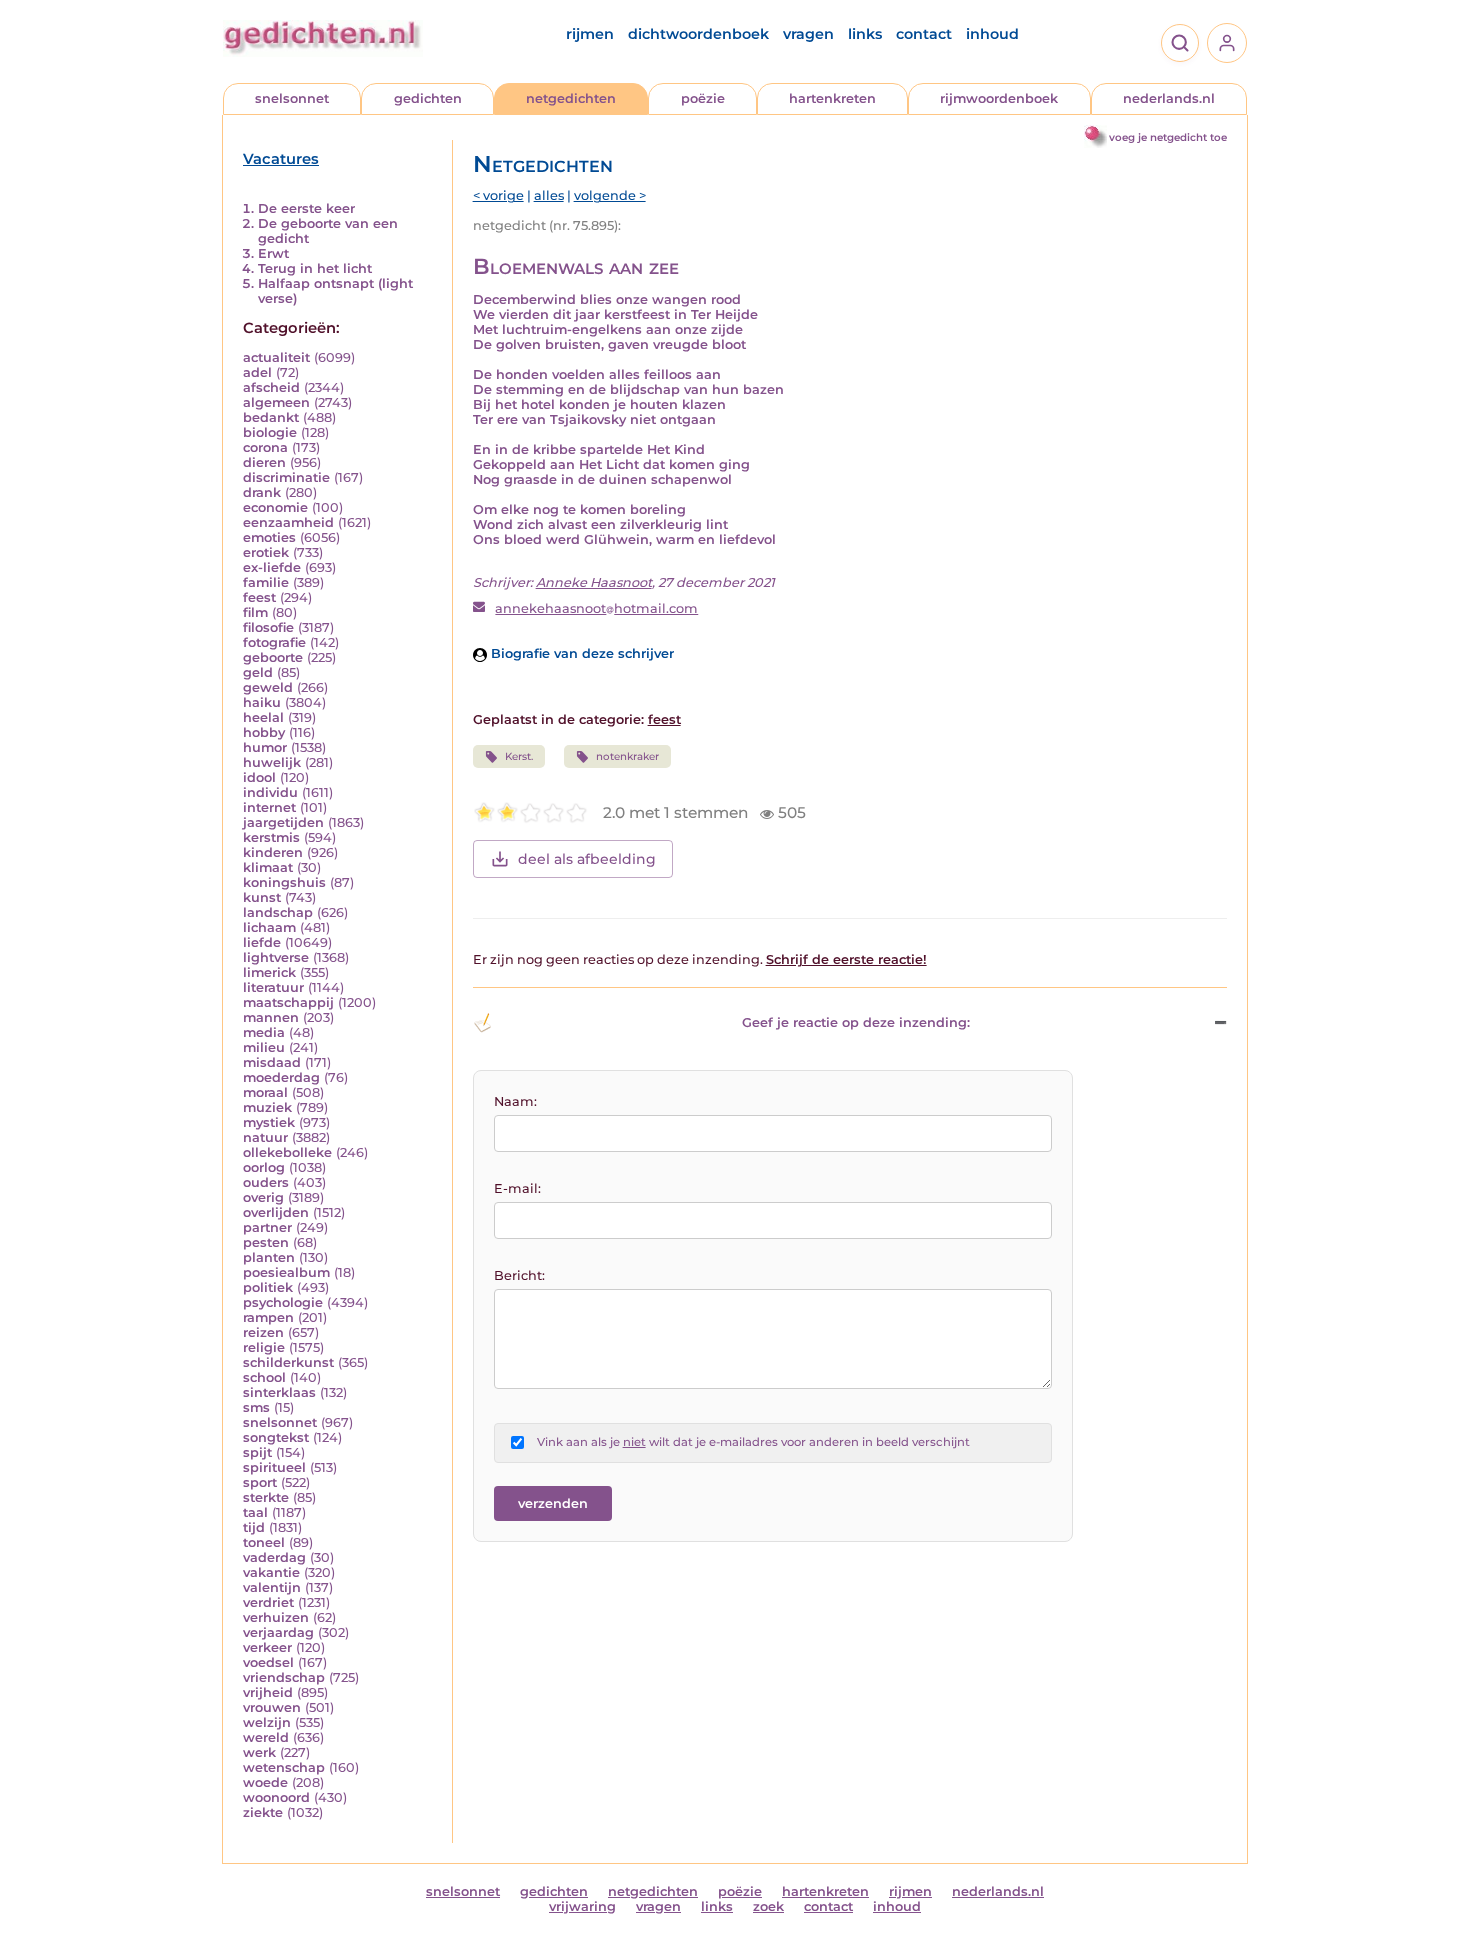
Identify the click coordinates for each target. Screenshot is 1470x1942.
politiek (268, 1287)
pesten (266, 1242)
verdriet (268, 1602)
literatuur (273, 987)
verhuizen (276, 1617)
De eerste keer (306, 208)
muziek (267, 1107)
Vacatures (281, 159)
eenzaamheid (288, 522)
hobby (264, 732)
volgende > (610, 195)
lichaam (269, 927)
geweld (268, 687)
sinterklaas (279, 1392)
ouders (266, 1182)
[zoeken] (1180, 43)
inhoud (992, 34)
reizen (263, 1332)
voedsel (268, 1662)
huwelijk (272, 762)
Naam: (515, 1101)
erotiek (266, 552)
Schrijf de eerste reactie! (846, 959)
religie (264, 1347)
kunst (262, 897)
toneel (264, 1542)
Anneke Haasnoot (594, 582)
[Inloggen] (1227, 43)
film (255, 612)
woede (265, 1782)
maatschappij (288, 1002)
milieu (264, 1047)
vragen (808, 34)
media (264, 1032)
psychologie (283, 1302)
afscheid (271, 387)
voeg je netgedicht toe (1168, 137)
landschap (278, 912)
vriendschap (284, 1677)
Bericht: (519, 1275)
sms (256, 1407)
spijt (257, 1452)
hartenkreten (832, 98)
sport (260, 1482)
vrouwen (272, 1707)
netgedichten (571, 98)
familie (266, 582)
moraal (265, 1092)
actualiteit (276, 357)
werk (259, 1752)
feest (259, 597)
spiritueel (274, 1467)
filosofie (268, 627)
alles (549, 195)
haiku (262, 702)
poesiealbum (286, 1272)
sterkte (266, 1497)
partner (267, 1227)
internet (269, 807)
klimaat (268, 867)
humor (265, 747)
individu (270, 792)
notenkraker (627, 756)
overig (263, 1197)
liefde (262, 942)
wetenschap (284, 1767)
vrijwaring (582, 1906)
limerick (269, 972)
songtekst (276, 1437)
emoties (269, 537)
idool (259, 777)
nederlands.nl (1169, 98)
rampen (268, 1317)
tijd (254, 1527)
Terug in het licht (315, 268)
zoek (768, 1906)
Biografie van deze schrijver (580, 653)
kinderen (273, 852)
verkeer (267, 1647)
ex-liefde (272, 567)
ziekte (263, 1812)
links (865, 34)
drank (262, 492)
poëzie (703, 98)
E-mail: (517, 1188)
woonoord (276, 1797)
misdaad (272, 1062)
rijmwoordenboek (999, 98)
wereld (266, 1737)
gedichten (428, 98)
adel (257, 372)
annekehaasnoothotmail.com (596, 608)
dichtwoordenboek (698, 34)
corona (265, 447)
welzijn (267, 1722)
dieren (264, 462)
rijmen (590, 34)
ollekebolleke (287, 1152)
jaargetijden (283, 822)
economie (275, 507)
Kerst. (519, 756)
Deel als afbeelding (587, 859)
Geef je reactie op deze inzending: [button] (856, 1022)
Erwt (273, 253)
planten (269, 1257)
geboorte (273, 657)
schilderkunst (288, 1362)
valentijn (272, 1587)
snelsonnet (292, 98)
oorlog (264, 1167)
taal (255, 1512)
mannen (271, 1017)
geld (258, 672)
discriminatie (286, 477)
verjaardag (278, 1632)
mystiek (269, 1122)
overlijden (276, 1212)
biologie (270, 432)
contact (924, 34)
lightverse (276, 957)
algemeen (276, 402)
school (264, 1377)
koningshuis (284, 882)
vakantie (271, 1572)
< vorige (498, 195)
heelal (263, 717)
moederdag (281, 1077)
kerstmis (271, 837)
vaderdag (274, 1557)
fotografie (274, 642)
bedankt (271, 417)
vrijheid (268, 1692)
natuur (265, 1137)
